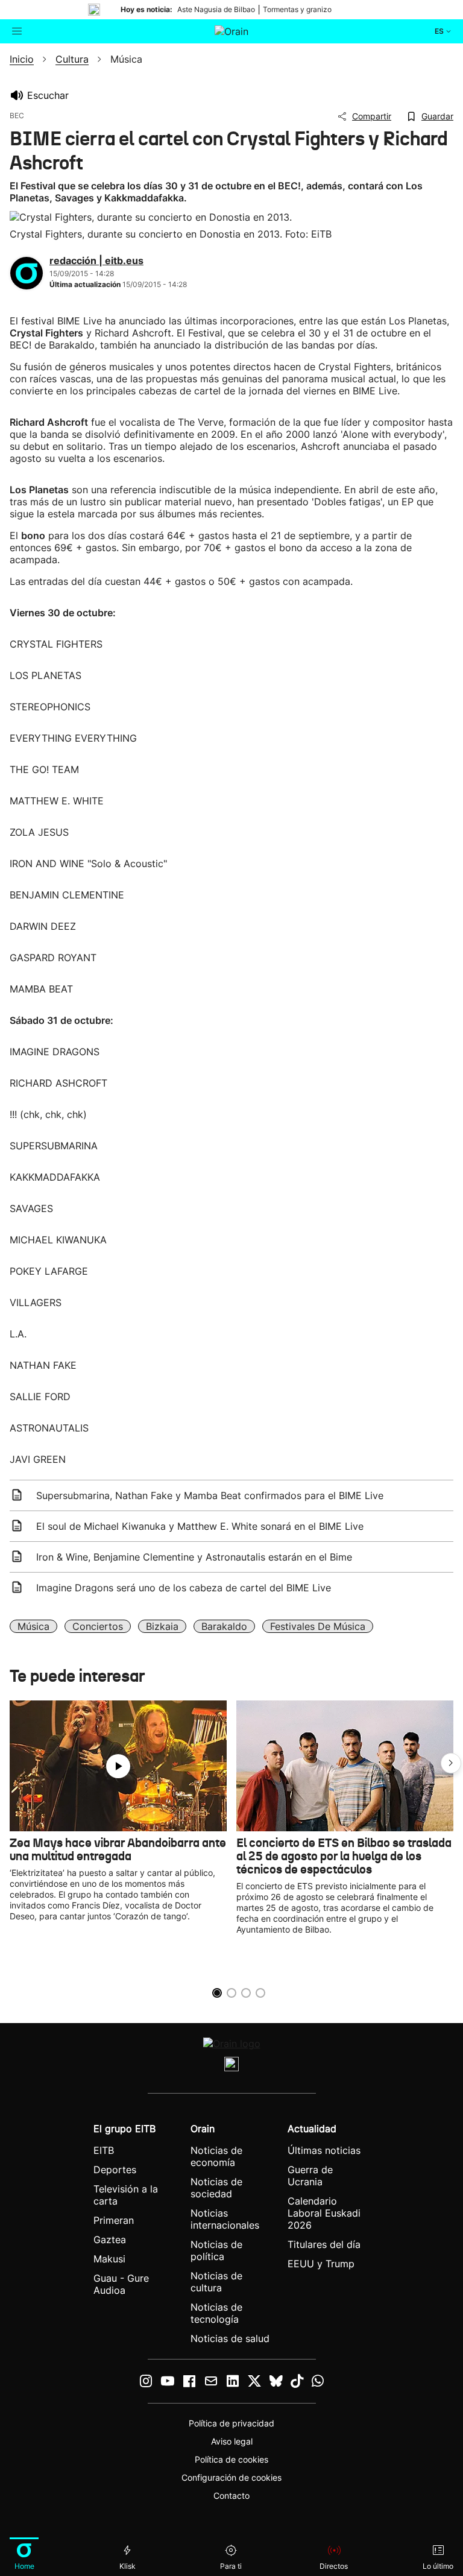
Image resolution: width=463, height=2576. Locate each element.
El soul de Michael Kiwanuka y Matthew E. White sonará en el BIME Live (200, 1526)
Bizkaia (162, 1626)
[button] (451, 1763)
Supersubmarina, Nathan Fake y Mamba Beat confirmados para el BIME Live (210, 1495)
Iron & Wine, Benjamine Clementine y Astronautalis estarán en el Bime (194, 1557)
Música (33, 1626)
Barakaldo (224, 1626)
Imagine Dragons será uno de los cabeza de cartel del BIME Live (184, 1588)
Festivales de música (318, 1626)
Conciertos (98, 1626)
